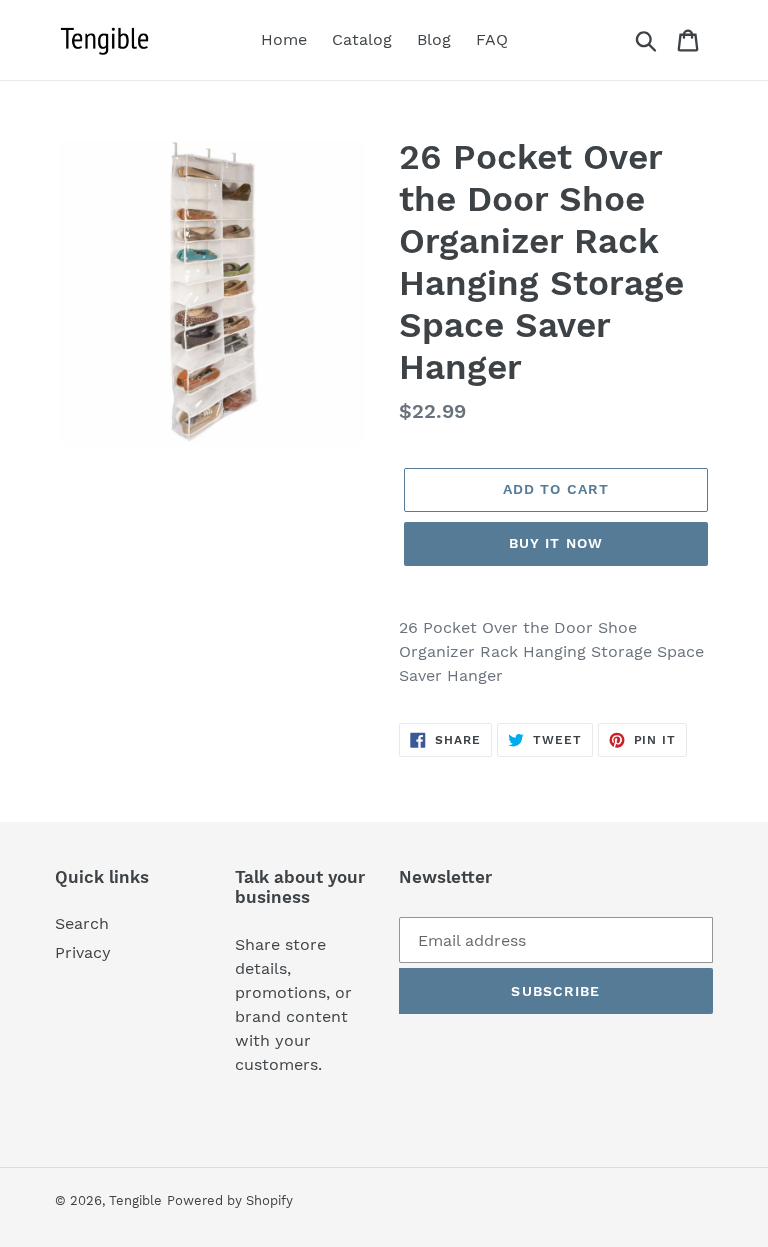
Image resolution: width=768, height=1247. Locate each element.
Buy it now (556, 543)
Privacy (83, 952)
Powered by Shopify (230, 1200)
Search (82, 923)
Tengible (135, 1200)
